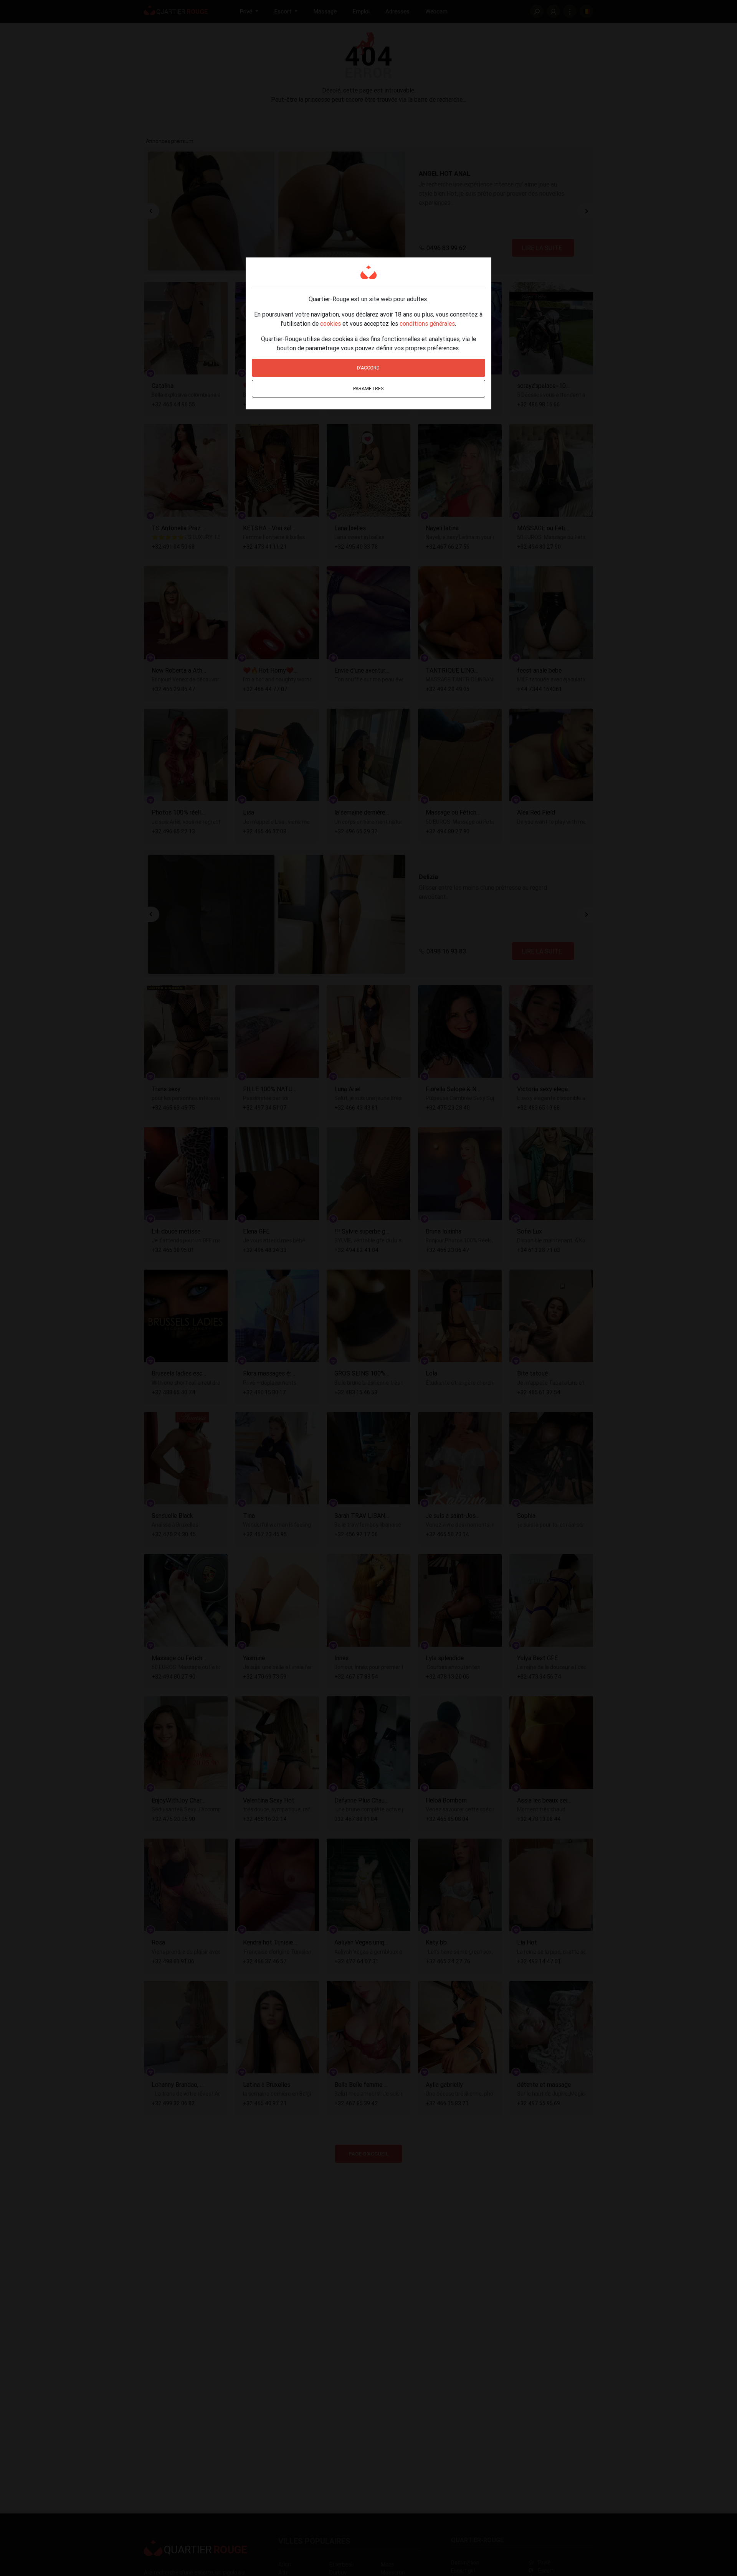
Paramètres (368, 388)
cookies (330, 323)
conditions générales (427, 323)
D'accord (368, 368)
